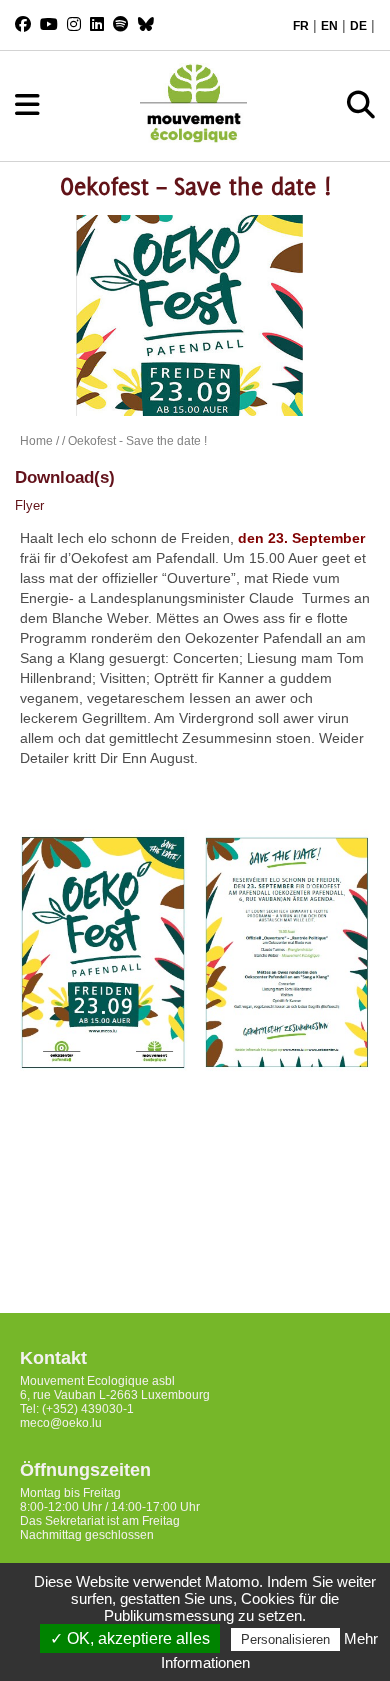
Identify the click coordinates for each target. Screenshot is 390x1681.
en (329, 26)
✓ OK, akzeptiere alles (130, 1638)
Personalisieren (285, 1639)
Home (36, 441)
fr (301, 26)
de (358, 26)
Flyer (29, 505)
